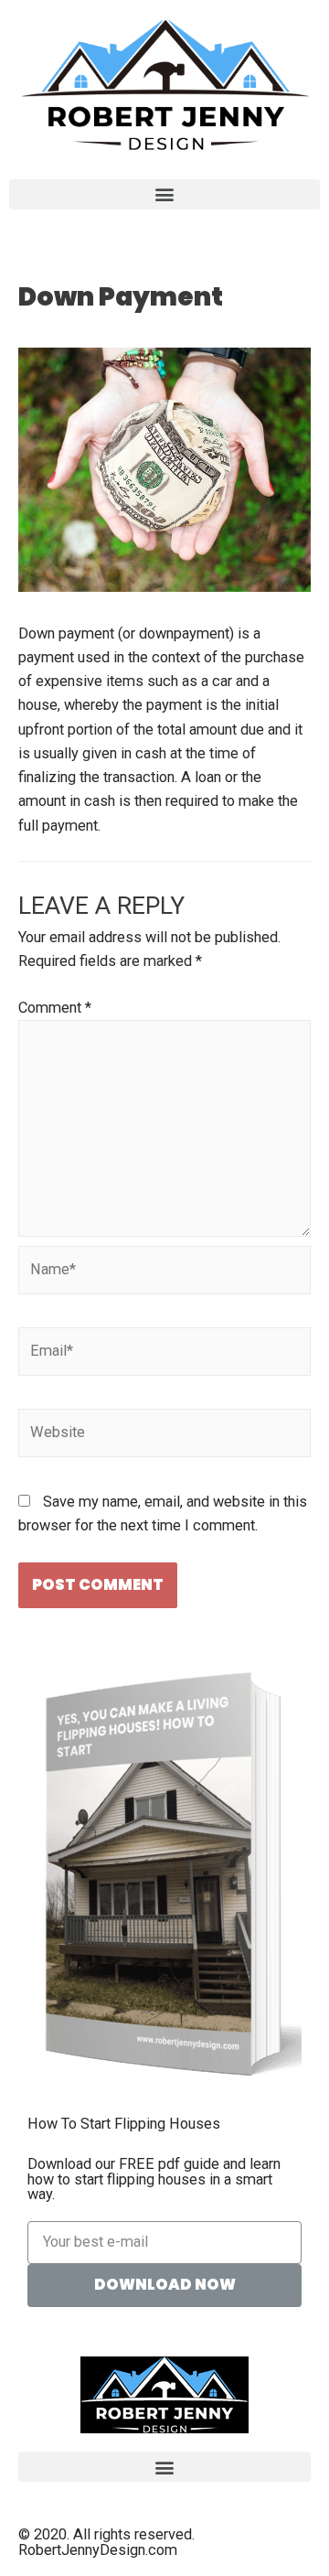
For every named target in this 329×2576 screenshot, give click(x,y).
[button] (164, 194)
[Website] (164, 1437)
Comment (55, 1008)
